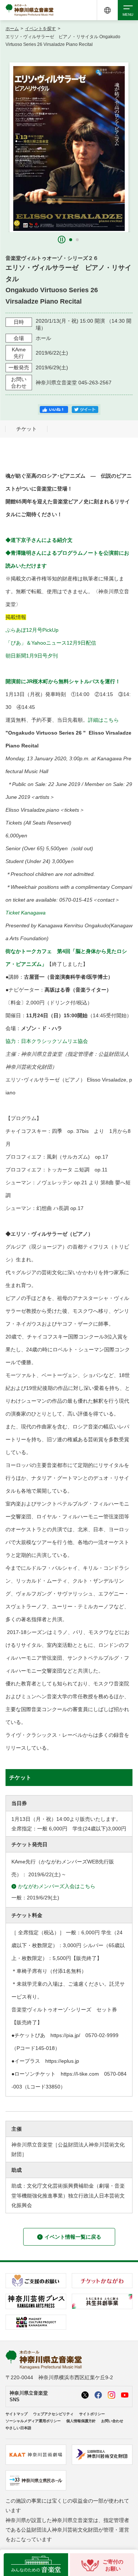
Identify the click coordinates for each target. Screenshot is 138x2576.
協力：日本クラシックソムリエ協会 (47, 1041)
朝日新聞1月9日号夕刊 (32, 656)
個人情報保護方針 (81, 2421)
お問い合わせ (112, 2421)
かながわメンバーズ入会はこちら (57, 1886)
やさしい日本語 (18, 2428)
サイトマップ (17, 2414)
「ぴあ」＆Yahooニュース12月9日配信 (51, 643)
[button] (71, 240)
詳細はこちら (103, 720)
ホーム (12, 29)
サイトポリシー (92, 2414)
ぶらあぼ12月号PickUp (32, 630)
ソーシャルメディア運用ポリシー (33, 2421)
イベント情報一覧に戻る (73, 2237)
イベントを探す (40, 29)
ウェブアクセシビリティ (53, 2414)
